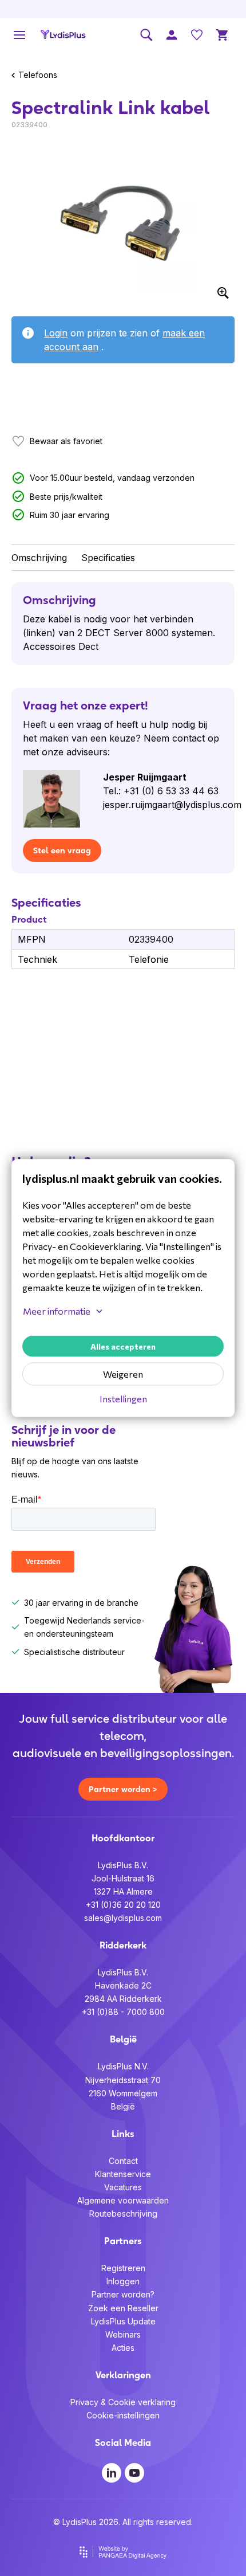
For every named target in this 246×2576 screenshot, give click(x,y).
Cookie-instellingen (123, 2415)
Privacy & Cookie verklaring (123, 2402)
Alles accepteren (123, 1346)
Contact (123, 2161)
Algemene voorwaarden (123, 2200)
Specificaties (108, 558)
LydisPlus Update (123, 2321)
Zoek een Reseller (123, 2308)
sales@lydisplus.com (123, 1918)
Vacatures (123, 2187)
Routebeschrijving (123, 2214)
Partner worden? (123, 2294)
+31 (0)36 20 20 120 (123, 1905)
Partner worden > (123, 1789)
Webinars (123, 2334)
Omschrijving (39, 558)
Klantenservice (123, 2174)
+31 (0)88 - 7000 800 (123, 2012)
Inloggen (123, 2281)
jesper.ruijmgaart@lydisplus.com (172, 805)
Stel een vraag (62, 850)
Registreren (123, 2268)
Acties (123, 2348)
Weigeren (123, 1374)
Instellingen (123, 1399)
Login (56, 333)
